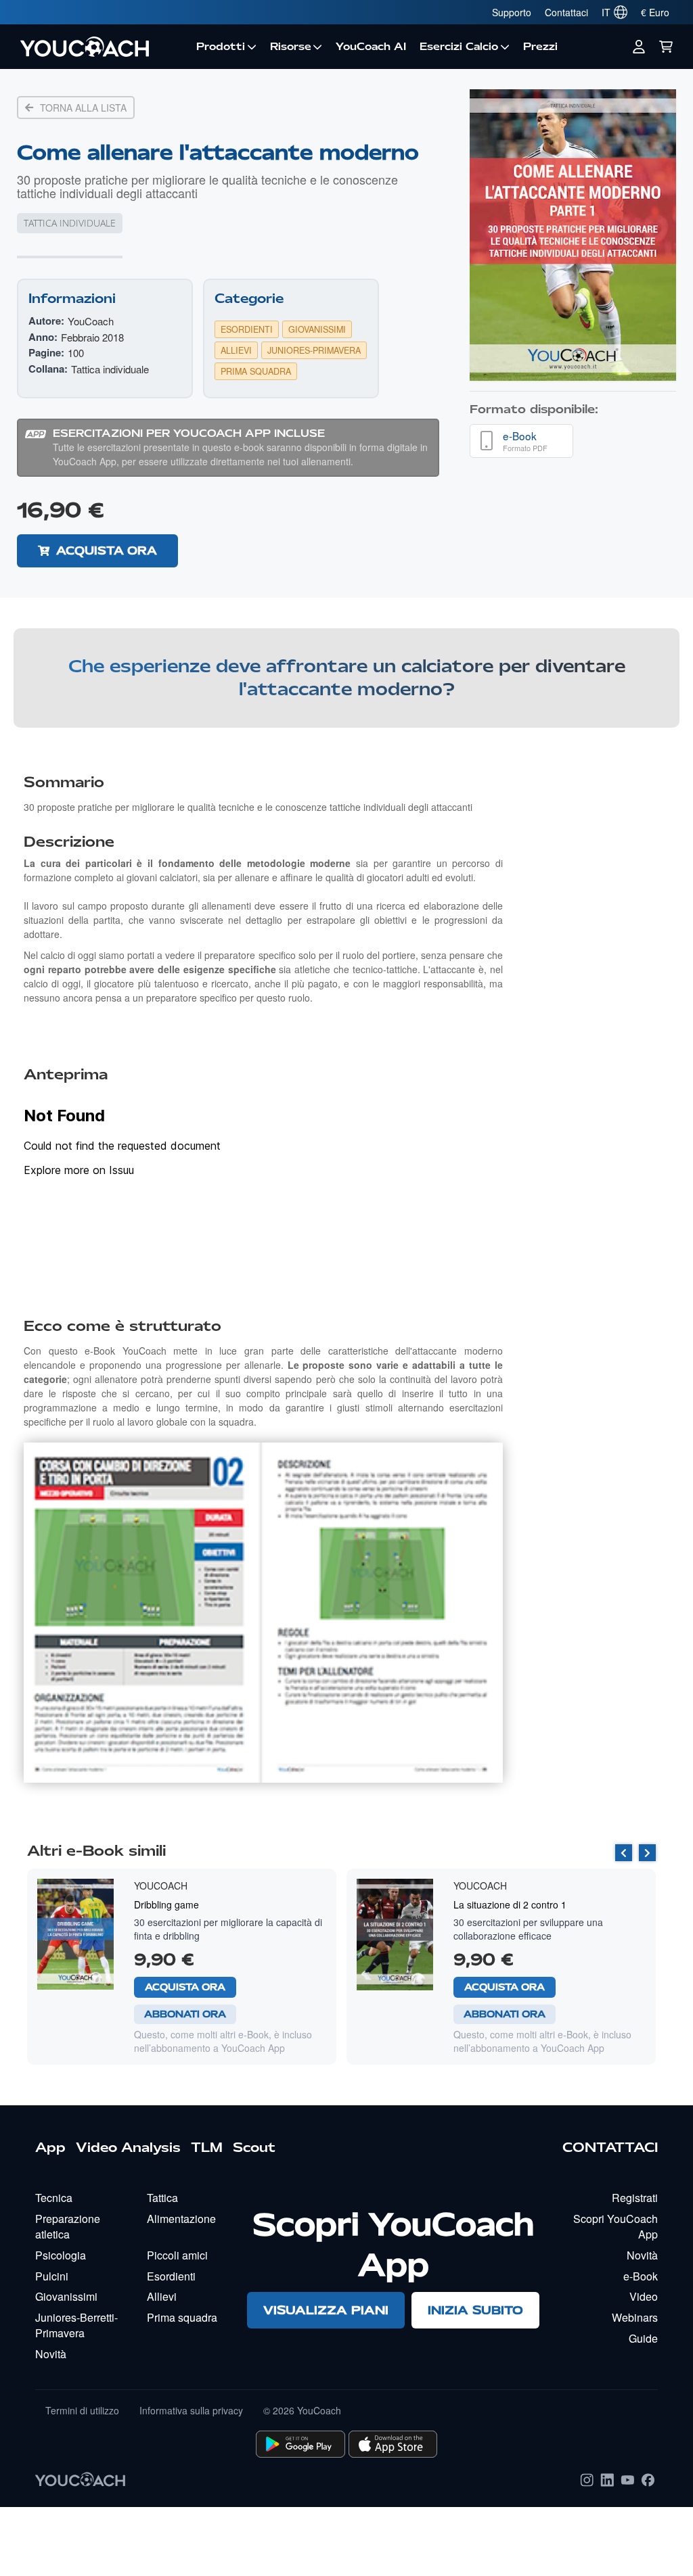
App (50, 2147)
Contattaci (566, 12)
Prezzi (540, 47)
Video (644, 2296)
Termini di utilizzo (82, 2410)
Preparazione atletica (68, 2226)
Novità (51, 2354)
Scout (254, 2147)
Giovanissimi (66, 2296)
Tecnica (54, 2198)
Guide (643, 2338)
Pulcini (52, 2276)
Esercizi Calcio (459, 47)
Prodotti (221, 47)
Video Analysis (128, 2147)
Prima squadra (182, 2317)
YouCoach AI (371, 47)
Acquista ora (107, 551)
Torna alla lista (83, 108)
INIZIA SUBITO (475, 2310)
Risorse (291, 47)
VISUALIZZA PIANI (326, 2310)
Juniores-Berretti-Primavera (76, 2325)
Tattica (162, 2198)
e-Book (641, 2276)
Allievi (162, 2296)
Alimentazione (181, 2219)
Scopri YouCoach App (616, 2226)
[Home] (102, 47)
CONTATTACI (610, 2147)
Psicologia (61, 2255)
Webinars (635, 2317)
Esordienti (171, 2276)
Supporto (512, 12)
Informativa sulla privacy (191, 2410)
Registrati (635, 2198)
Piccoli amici (177, 2255)
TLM (207, 2147)
